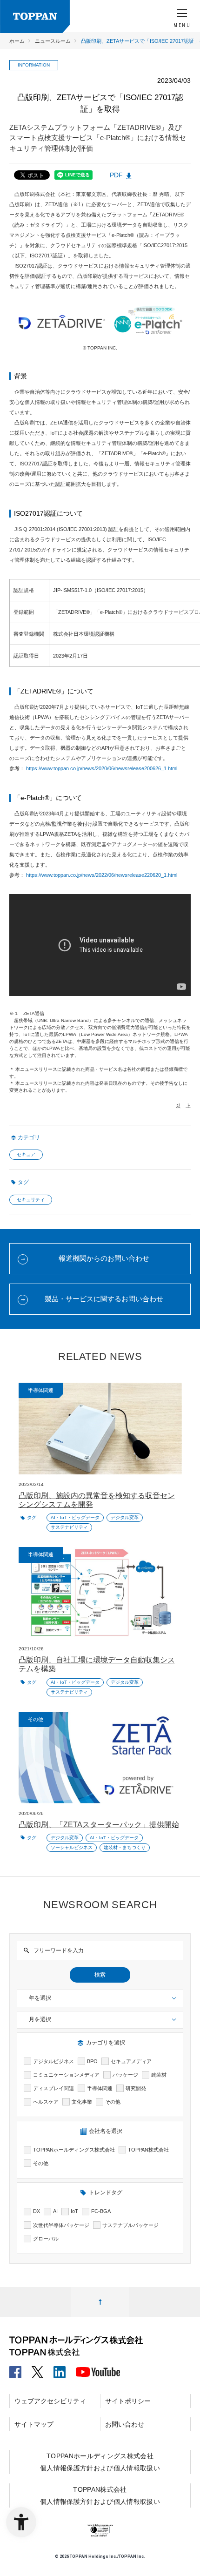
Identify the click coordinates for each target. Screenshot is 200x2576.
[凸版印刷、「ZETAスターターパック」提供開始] (100, 1758)
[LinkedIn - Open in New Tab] (60, 2369)
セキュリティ (31, 1200)
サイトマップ (34, 2424)
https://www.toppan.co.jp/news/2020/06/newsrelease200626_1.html (102, 768)
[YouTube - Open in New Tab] (98, 2370)
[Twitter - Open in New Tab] (37, 2369)
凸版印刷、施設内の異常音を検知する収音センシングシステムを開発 (97, 1500)
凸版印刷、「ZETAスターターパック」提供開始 (99, 1825)
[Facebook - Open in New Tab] (15, 2369)
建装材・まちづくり (125, 1847)
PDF (116, 175)
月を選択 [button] (40, 2019)
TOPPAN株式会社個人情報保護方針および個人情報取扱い (100, 2495)
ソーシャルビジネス (72, 1847)
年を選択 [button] (40, 1998)
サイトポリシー (128, 2401)
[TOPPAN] (35, 17)
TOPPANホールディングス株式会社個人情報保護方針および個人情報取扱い (100, 2462)
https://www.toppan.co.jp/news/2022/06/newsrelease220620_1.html (102, 875)
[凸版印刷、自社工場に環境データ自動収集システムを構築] (100, 1593)
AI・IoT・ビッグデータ (75, 1517)
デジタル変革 (125, 1517)
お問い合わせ (125, 2424)
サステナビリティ (69, 1527)
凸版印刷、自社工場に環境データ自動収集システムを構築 (97, 1664)
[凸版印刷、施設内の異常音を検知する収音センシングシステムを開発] (100, 1429)
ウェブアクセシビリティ (50, 2401)
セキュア (26, 1154)
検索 (100, 1975)
